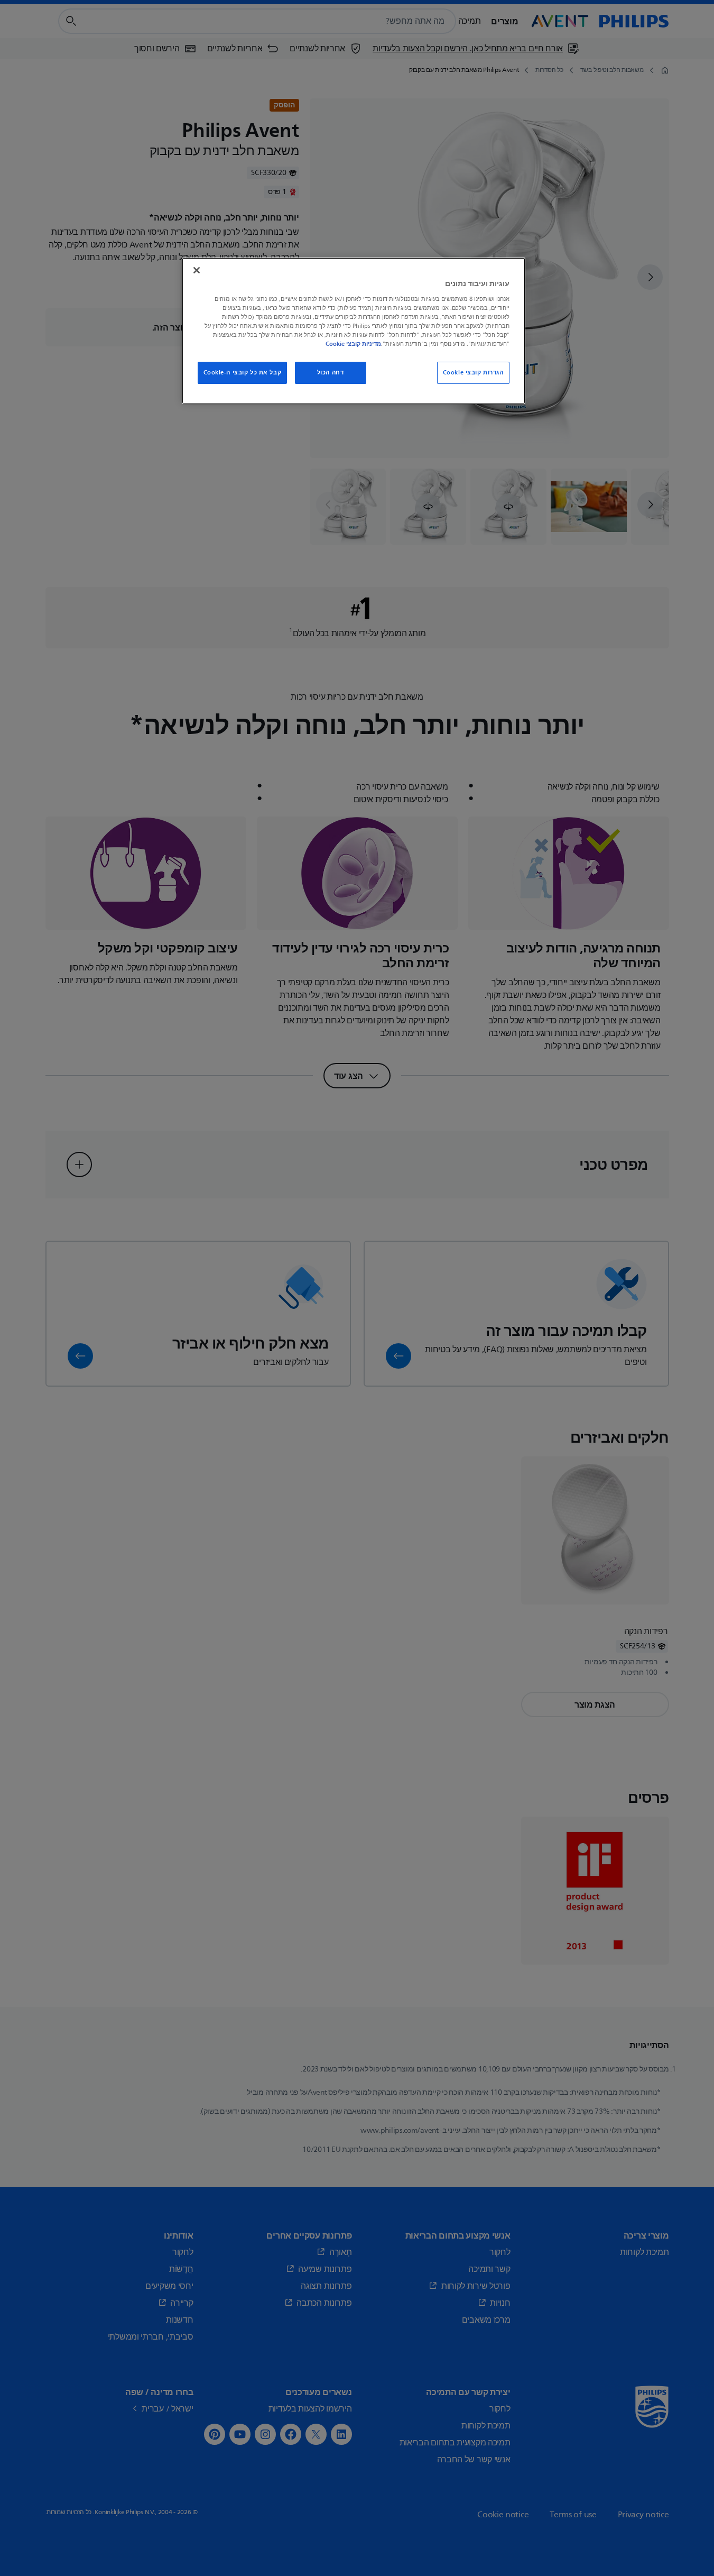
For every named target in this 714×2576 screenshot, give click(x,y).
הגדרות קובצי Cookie (473, 373)
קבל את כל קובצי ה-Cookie (243, 373)
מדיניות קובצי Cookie (353, 344)
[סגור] (197, 270)
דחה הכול (331, 373)
